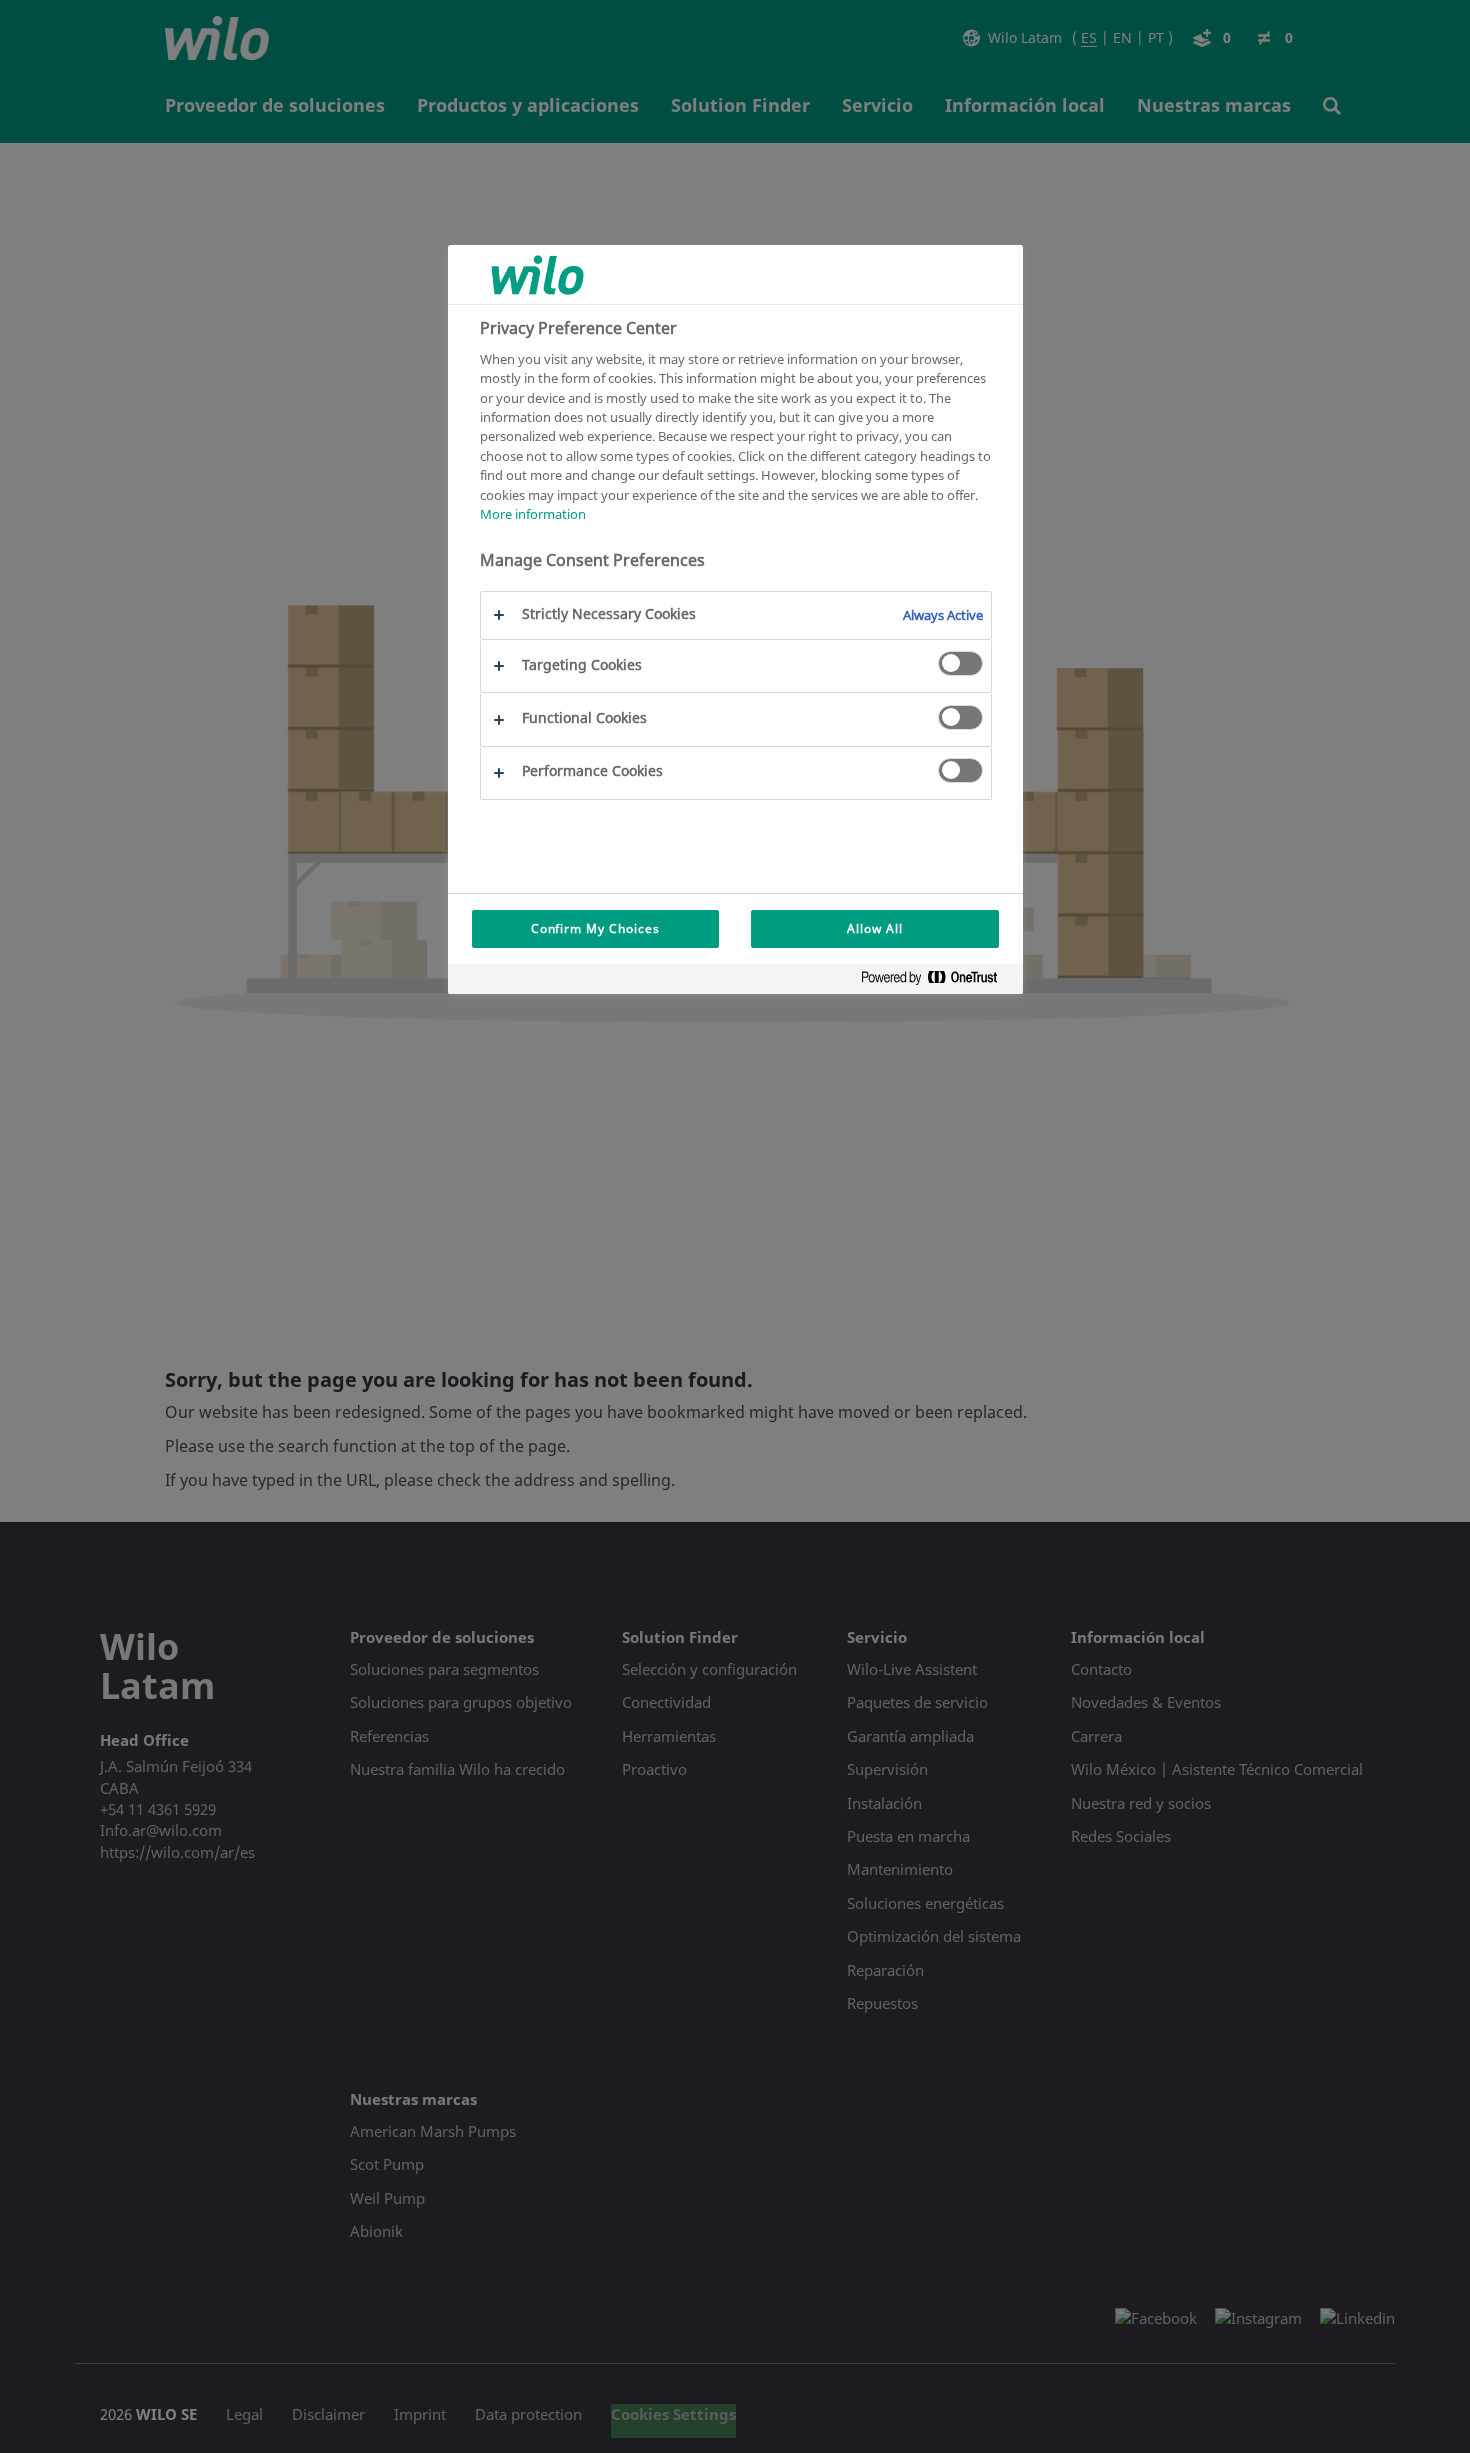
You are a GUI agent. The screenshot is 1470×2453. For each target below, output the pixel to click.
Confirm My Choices (595, 928)
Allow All (875, 928)
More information (533, 515)
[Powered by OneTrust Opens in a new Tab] (937, 981)
